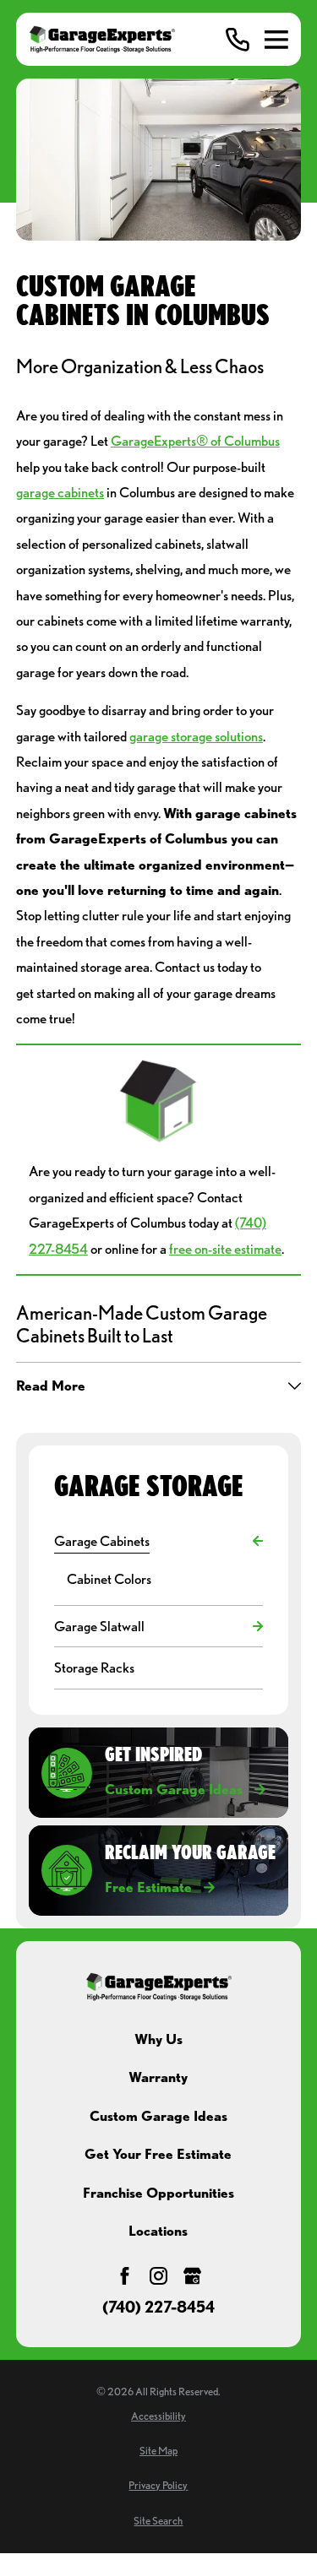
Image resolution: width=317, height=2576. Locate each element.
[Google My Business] (192, 2276)
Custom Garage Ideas (158, 2116)
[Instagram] (158, 2276)
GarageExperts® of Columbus (195, 441)
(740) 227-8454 (158, 2308)
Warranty (158, 2077)
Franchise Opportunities (158, 2193)
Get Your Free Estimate (158, 2154)
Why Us (158, 2039)
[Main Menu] (276, 40)
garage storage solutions (196, 736)
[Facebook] (125, 2276)
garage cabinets (60, 492)
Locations (158, 2231)
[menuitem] (150, 1541)
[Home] (102, 39)
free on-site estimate (225, 1249)
